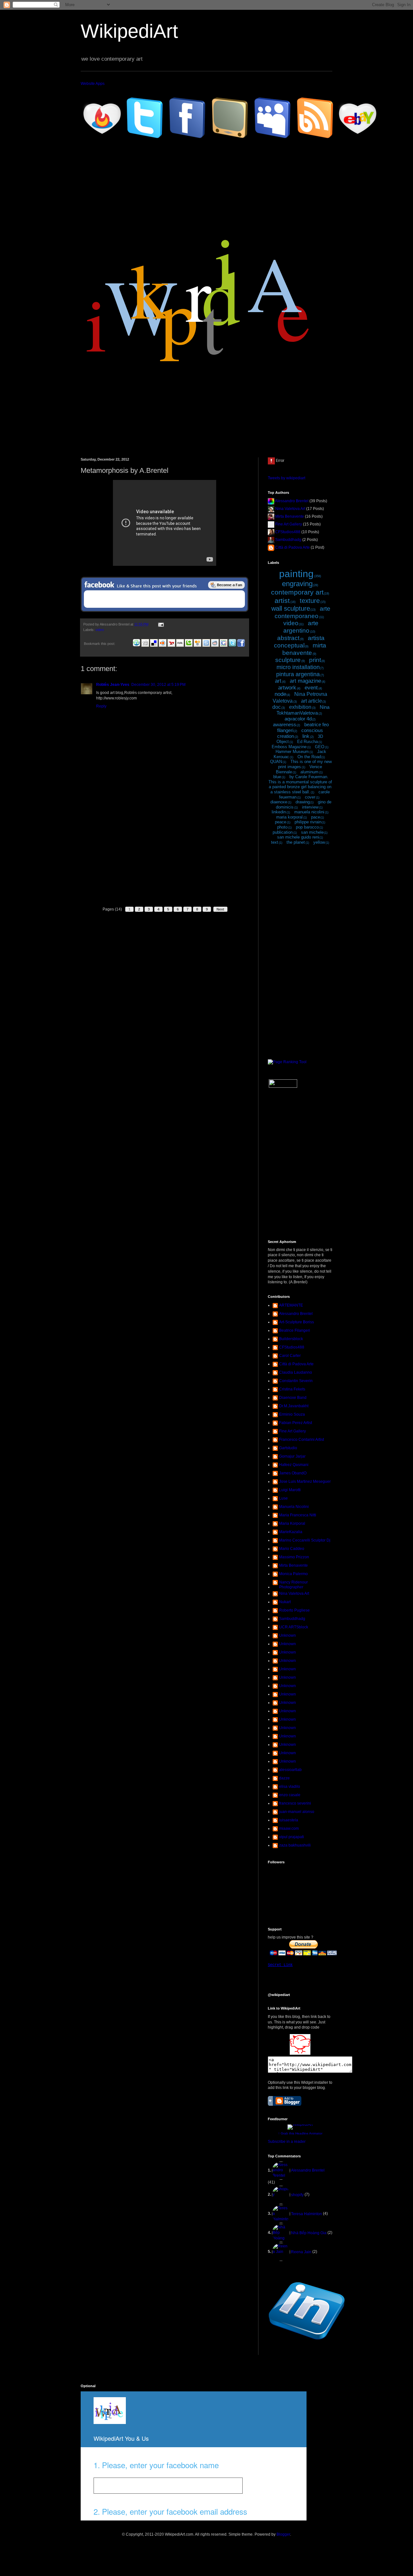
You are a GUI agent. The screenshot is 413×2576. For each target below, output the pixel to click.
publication (283, 832)
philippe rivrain (308, 822)
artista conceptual (299, 642)
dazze (284, 1778)
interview (310, 807)
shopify (297, 2195)
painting (296, 574)
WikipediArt (129, 31)
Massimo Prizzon (294, 1557)
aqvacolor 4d (298, 719)
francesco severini (295, 1803)
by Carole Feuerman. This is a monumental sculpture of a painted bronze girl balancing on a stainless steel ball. (300, 784)
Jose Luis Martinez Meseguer (305, 1481)
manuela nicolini (309, 812)
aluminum (309, 772)
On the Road (309, 757)
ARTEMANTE (291, 1305)
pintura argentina (298, 674)
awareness (285, 724)
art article (312, 701)
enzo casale (290, 1795)
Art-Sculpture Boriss (297, 1322)
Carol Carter (290, 1356)
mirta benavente (304, 649)
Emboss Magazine (289, 747)
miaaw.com (289, 1828)
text (275, 842)
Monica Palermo (293, 1574)
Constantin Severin (296, 1381)
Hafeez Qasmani (294, 1465)
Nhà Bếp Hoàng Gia (309, 2233)
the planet (296, 842)
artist (282, 601)
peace (281, 822)
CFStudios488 (288, 532)
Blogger (283, 2534)
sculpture (288, 660)
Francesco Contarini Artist (302, 1440)
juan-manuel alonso (297, 1812)
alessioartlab (290, 1770)
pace (316, 817)
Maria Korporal (292, 1523)
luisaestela (289, 1820)
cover (310, 797)
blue (277, 777)
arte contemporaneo (302, 612)
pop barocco (307, 827)
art (278, 681)
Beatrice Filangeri (295, 1330)
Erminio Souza (292, 1414)
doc (277, 707)
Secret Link (280, 1965)
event (311, 688)
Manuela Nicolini (294, 1507)
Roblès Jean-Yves (113, 685)
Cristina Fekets (292, 1389)
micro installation (298, 667)
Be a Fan (227, 585)
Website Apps (93, 84)
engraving (297, 584)
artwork (287, 688)
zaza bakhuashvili (295, 1845)
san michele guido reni (298, 837)
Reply (101, 706)
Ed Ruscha (307, 742)
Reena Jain (301, 2252)
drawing (303, 802)
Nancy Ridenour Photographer (293, 1584)
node (280, 694)
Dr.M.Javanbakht (294, 1406)
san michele (312, 832)
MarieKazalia (291, 1532)
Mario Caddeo (292, 1549)
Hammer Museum (292, 752)
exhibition (300, 707)
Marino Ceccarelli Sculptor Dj (305, 1540)
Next (220, 909)
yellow (319, 842)
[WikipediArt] (300, 2053)
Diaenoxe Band (293, 1398)
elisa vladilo (290, 1787)
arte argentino (301, 627)
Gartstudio (288, 1448)
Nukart (285, 1602)
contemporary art (297, 592)
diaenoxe (279, 802)
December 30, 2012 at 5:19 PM (158, 685)
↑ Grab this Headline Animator (300, 2133)
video (100, 630)
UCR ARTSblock (294, 1627)
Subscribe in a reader (287, 2142)
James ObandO (293, 1473)
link (306, 736)
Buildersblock (291, 1339)
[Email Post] (161, 624)
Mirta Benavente (290, 516)
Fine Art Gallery (289, 524)
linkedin (279, 812)
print (315, 660)
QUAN (276, 762)
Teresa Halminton (307, 2214)
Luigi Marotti (290, 1490)
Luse (283, 1498)
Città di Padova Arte (292, 547)
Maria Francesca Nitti (298, 1515)
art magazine (305, 681)
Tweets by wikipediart (287, 478)
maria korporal (289, 817)
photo (282, 827)
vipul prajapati (292, 1837)
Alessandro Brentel (292, 501)
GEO (320, 747)
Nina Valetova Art (290, 509)
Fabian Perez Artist (296, 1423)
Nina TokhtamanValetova (303, 710)
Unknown (287, 1635)
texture (310, 601)
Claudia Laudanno (296, 1372)
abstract (288, 638)
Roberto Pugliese (294, 1610)
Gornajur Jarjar (292, 1456)
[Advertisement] (165, 854)
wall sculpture (291, 608)
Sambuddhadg (288, 540)
